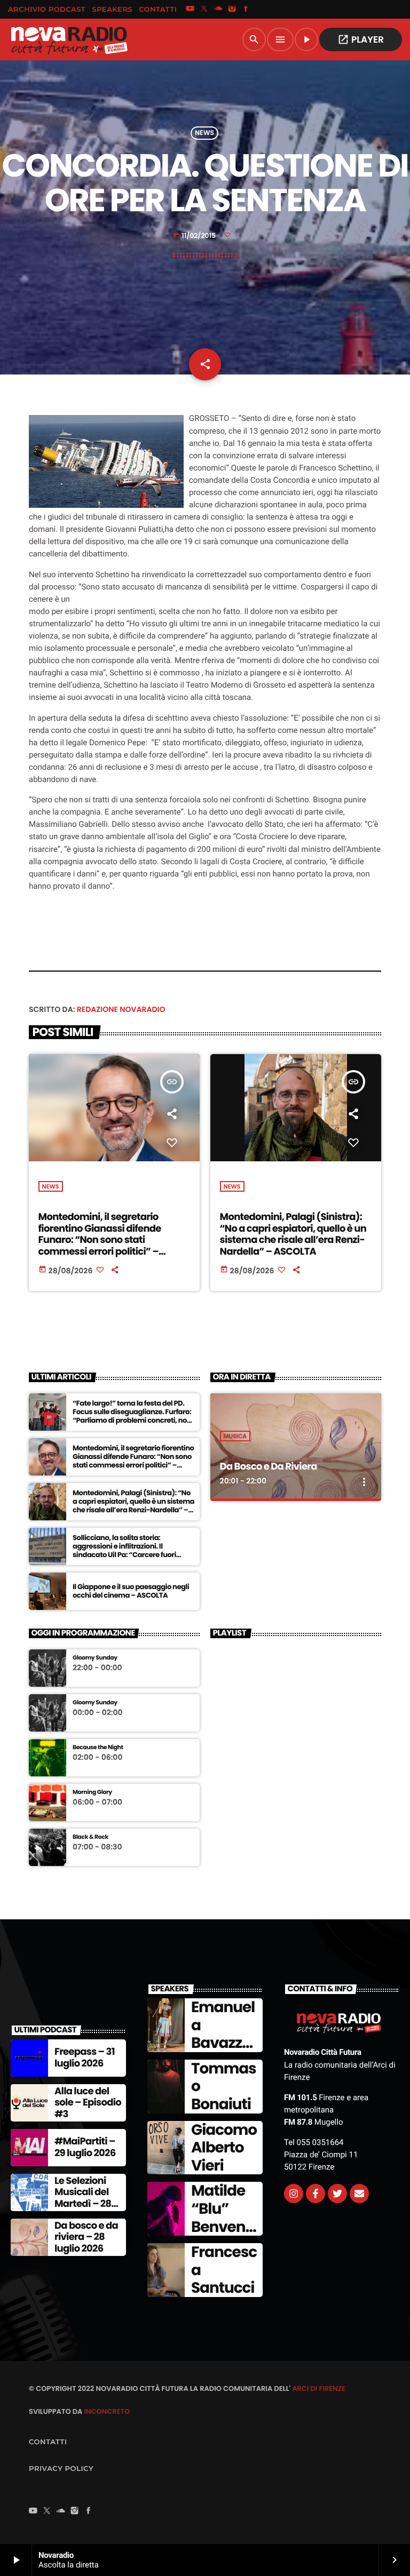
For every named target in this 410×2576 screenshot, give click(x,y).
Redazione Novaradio (121, 1009)
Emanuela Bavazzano (223, 2034)
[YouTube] (190, 10)
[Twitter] (337, 2194)
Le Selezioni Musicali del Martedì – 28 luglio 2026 (83, 2198)
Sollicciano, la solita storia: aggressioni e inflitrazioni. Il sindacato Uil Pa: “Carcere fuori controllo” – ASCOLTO (124, 1550)
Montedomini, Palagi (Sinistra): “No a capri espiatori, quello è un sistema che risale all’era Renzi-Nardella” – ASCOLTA (293, 1234)
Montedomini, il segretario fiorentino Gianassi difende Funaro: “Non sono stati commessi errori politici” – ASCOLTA (100, 1240)
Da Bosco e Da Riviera (269, 1467)
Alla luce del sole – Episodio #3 (88, 2103)
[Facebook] (246, 10)
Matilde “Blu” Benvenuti (223, 2218)
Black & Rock (90, 1837)
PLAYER (361, 39)
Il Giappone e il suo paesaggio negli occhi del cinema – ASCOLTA (131, 1591)
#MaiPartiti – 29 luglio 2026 (85, 2147)
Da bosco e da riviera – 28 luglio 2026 (86, 2237)
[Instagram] (232, 10)
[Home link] (69, 39)
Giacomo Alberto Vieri (224, 2148)
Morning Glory (92, 1792)
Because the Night (98, 1747)
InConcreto (107, 2411)
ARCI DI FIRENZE (319, 2388)
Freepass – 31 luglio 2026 (85, 2058)
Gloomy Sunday (95, 1658)
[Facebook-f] (316, 2194)
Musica (235, 1436)
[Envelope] (359, 2194)
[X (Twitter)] (204, 10)
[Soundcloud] (218, 10)
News (204, 133)
